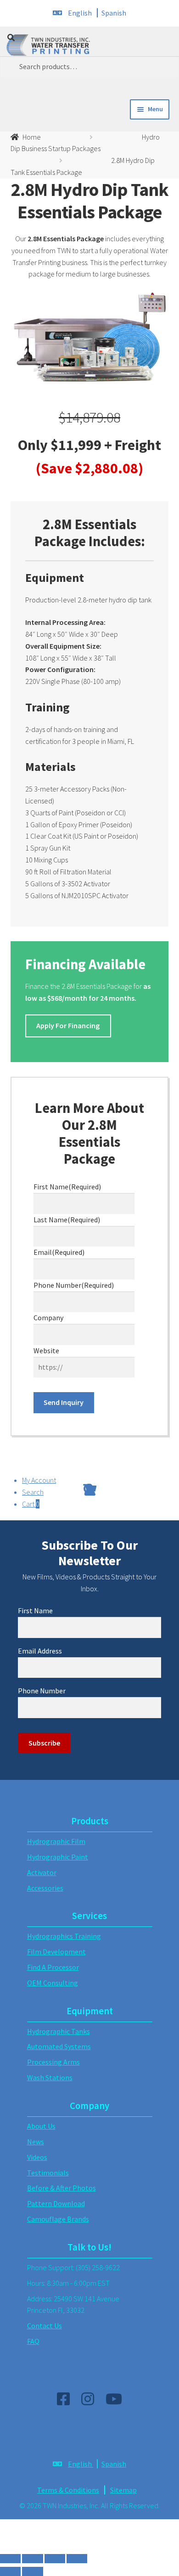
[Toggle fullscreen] (55, 2559)
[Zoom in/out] (77, 2559)
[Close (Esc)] (10, 2559)
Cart (31, 1504)
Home (32, 137)
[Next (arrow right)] (32, 2571)
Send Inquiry (64, 1402)
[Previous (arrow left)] (10, 2571)
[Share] (32, 2559)
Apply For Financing (68, 1025)
